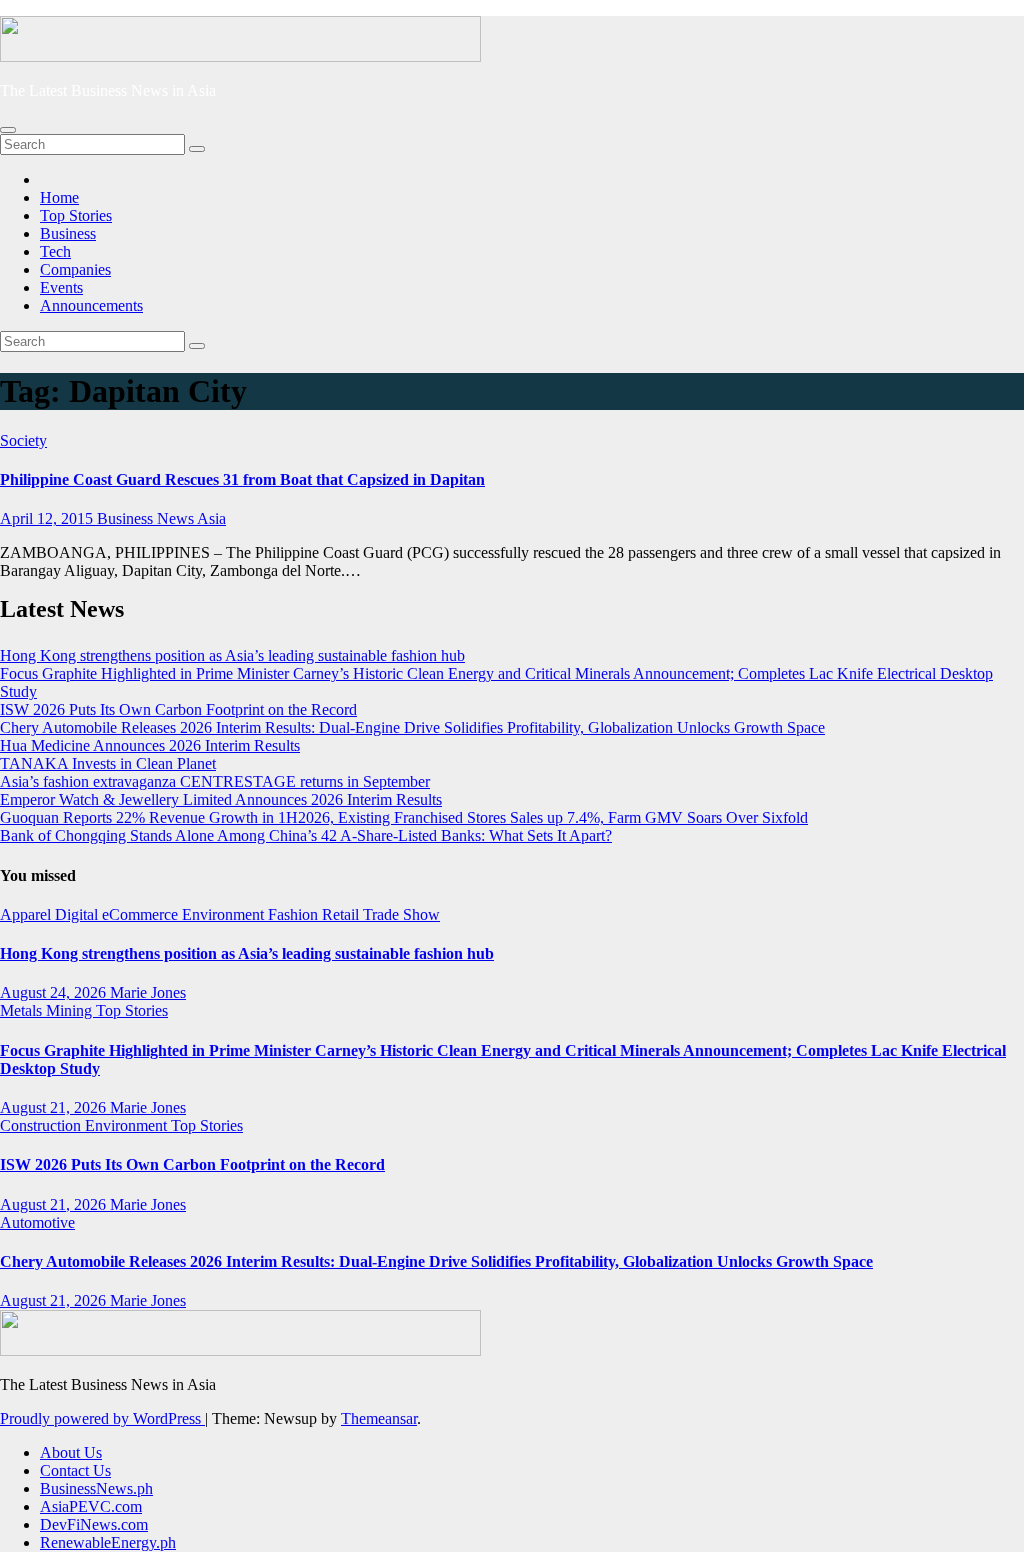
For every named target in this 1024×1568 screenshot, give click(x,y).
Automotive (37, 1222)
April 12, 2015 (48, 518)
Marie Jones (148, 992)
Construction (42, 1125)
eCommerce (142, 914)
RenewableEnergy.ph (108, 1542)
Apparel (27, 914)
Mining (71, 1010)
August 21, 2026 (55, 1107)
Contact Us (75, 1470)
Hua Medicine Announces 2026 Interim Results (150, 745)
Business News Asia (161, 518)
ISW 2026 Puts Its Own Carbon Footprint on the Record (178, 709)
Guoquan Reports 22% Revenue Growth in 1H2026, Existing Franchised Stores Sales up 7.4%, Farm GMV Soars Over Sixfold (404, 817)
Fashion (295, 914)
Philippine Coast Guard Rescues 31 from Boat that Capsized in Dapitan (242, 479)
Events (61, 287)
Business (68, 233)
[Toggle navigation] (8, 130)
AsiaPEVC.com (91, 1506)
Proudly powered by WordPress (102, 1418)
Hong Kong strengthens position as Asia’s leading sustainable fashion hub (232, 655)
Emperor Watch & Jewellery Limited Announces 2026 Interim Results (221, 799)
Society (23, 440)
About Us (71, 1452)
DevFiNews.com (94, 1524)
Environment (225, 914)
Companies (75, 269)
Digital (78, 914)
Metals (23, 1010)
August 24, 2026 (55, 992)
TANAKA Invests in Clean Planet (108, 763)
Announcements (91, 305)
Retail (342, 914)
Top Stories (76, 215)
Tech (55, 251)
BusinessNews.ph (96, 1488)
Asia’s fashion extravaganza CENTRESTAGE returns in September (215, 781)
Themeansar (379, 1418)
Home (59, 197)
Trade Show (401, 914)
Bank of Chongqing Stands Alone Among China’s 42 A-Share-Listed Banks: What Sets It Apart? (306, 835)
